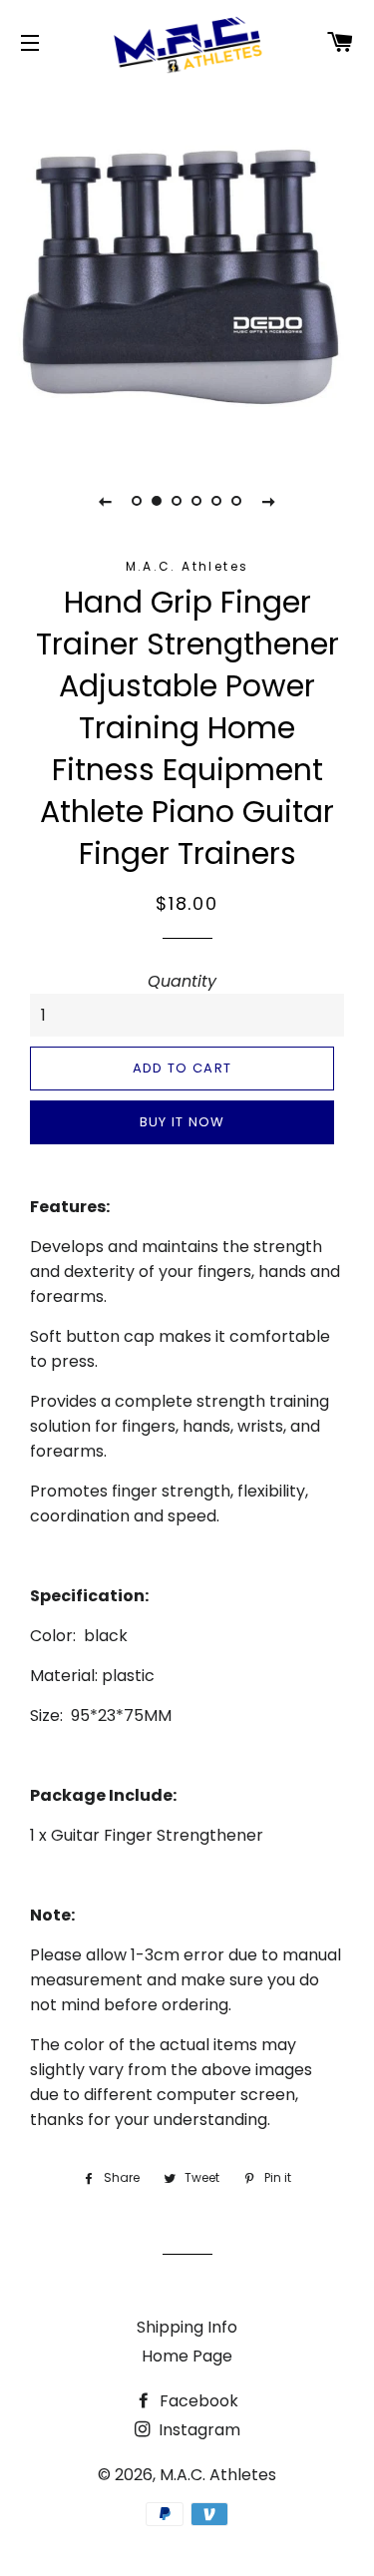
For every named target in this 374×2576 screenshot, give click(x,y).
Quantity (182, 981)
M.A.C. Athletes (218, 2475)
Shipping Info (187, 2327)
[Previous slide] (106, 501)
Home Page (187, 2356)
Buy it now (183, 1122)
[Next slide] (269, 501)
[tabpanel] (187, 267)
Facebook (197, 2401)
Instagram (197, 2430)
